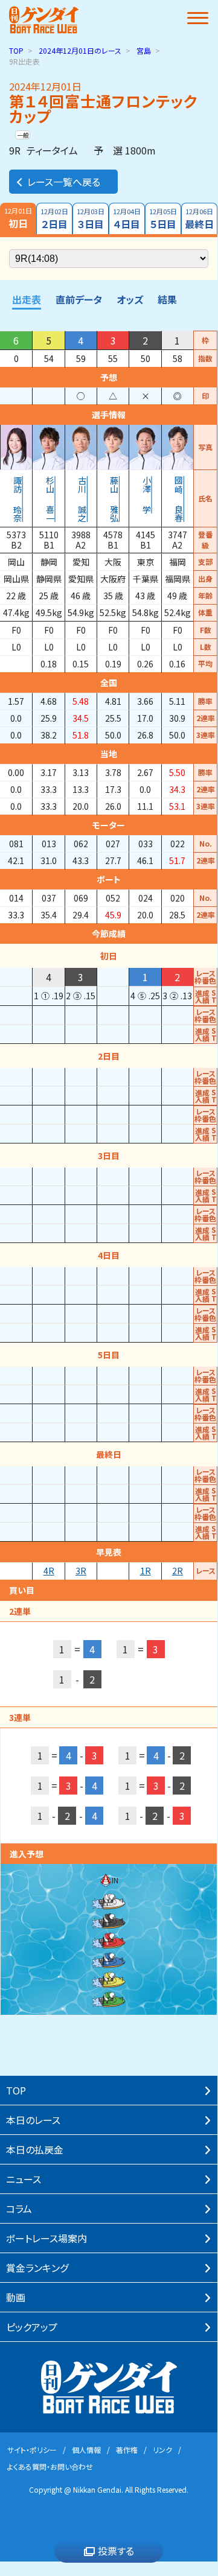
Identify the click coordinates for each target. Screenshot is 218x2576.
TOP (16, 50)
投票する (116, 2551)
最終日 (199, 219)
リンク (162, 2450)
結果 (167, 299)
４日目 (127, 219)
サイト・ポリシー (32, 2450)
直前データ (79, 299)
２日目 (54, 219)
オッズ (130, 299)
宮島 (144, 50)
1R (146, 1571)
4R (49, 1571)
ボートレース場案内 (46, 2238)
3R (81, 1571)
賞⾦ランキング (37, 2268)
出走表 (27, 299)
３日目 (91, 219)
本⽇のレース (33, 2120)
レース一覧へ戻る (64, 182)
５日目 (163, 219)
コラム (19, 2209)
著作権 (127, 2450)
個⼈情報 (86, 2450)
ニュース (24, 2179)
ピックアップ (32, 2327)
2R (178, 1571)
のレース (80, 50)
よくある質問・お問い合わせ (50, 2466)
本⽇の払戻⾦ (35, 2149)
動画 (16, 2297)
